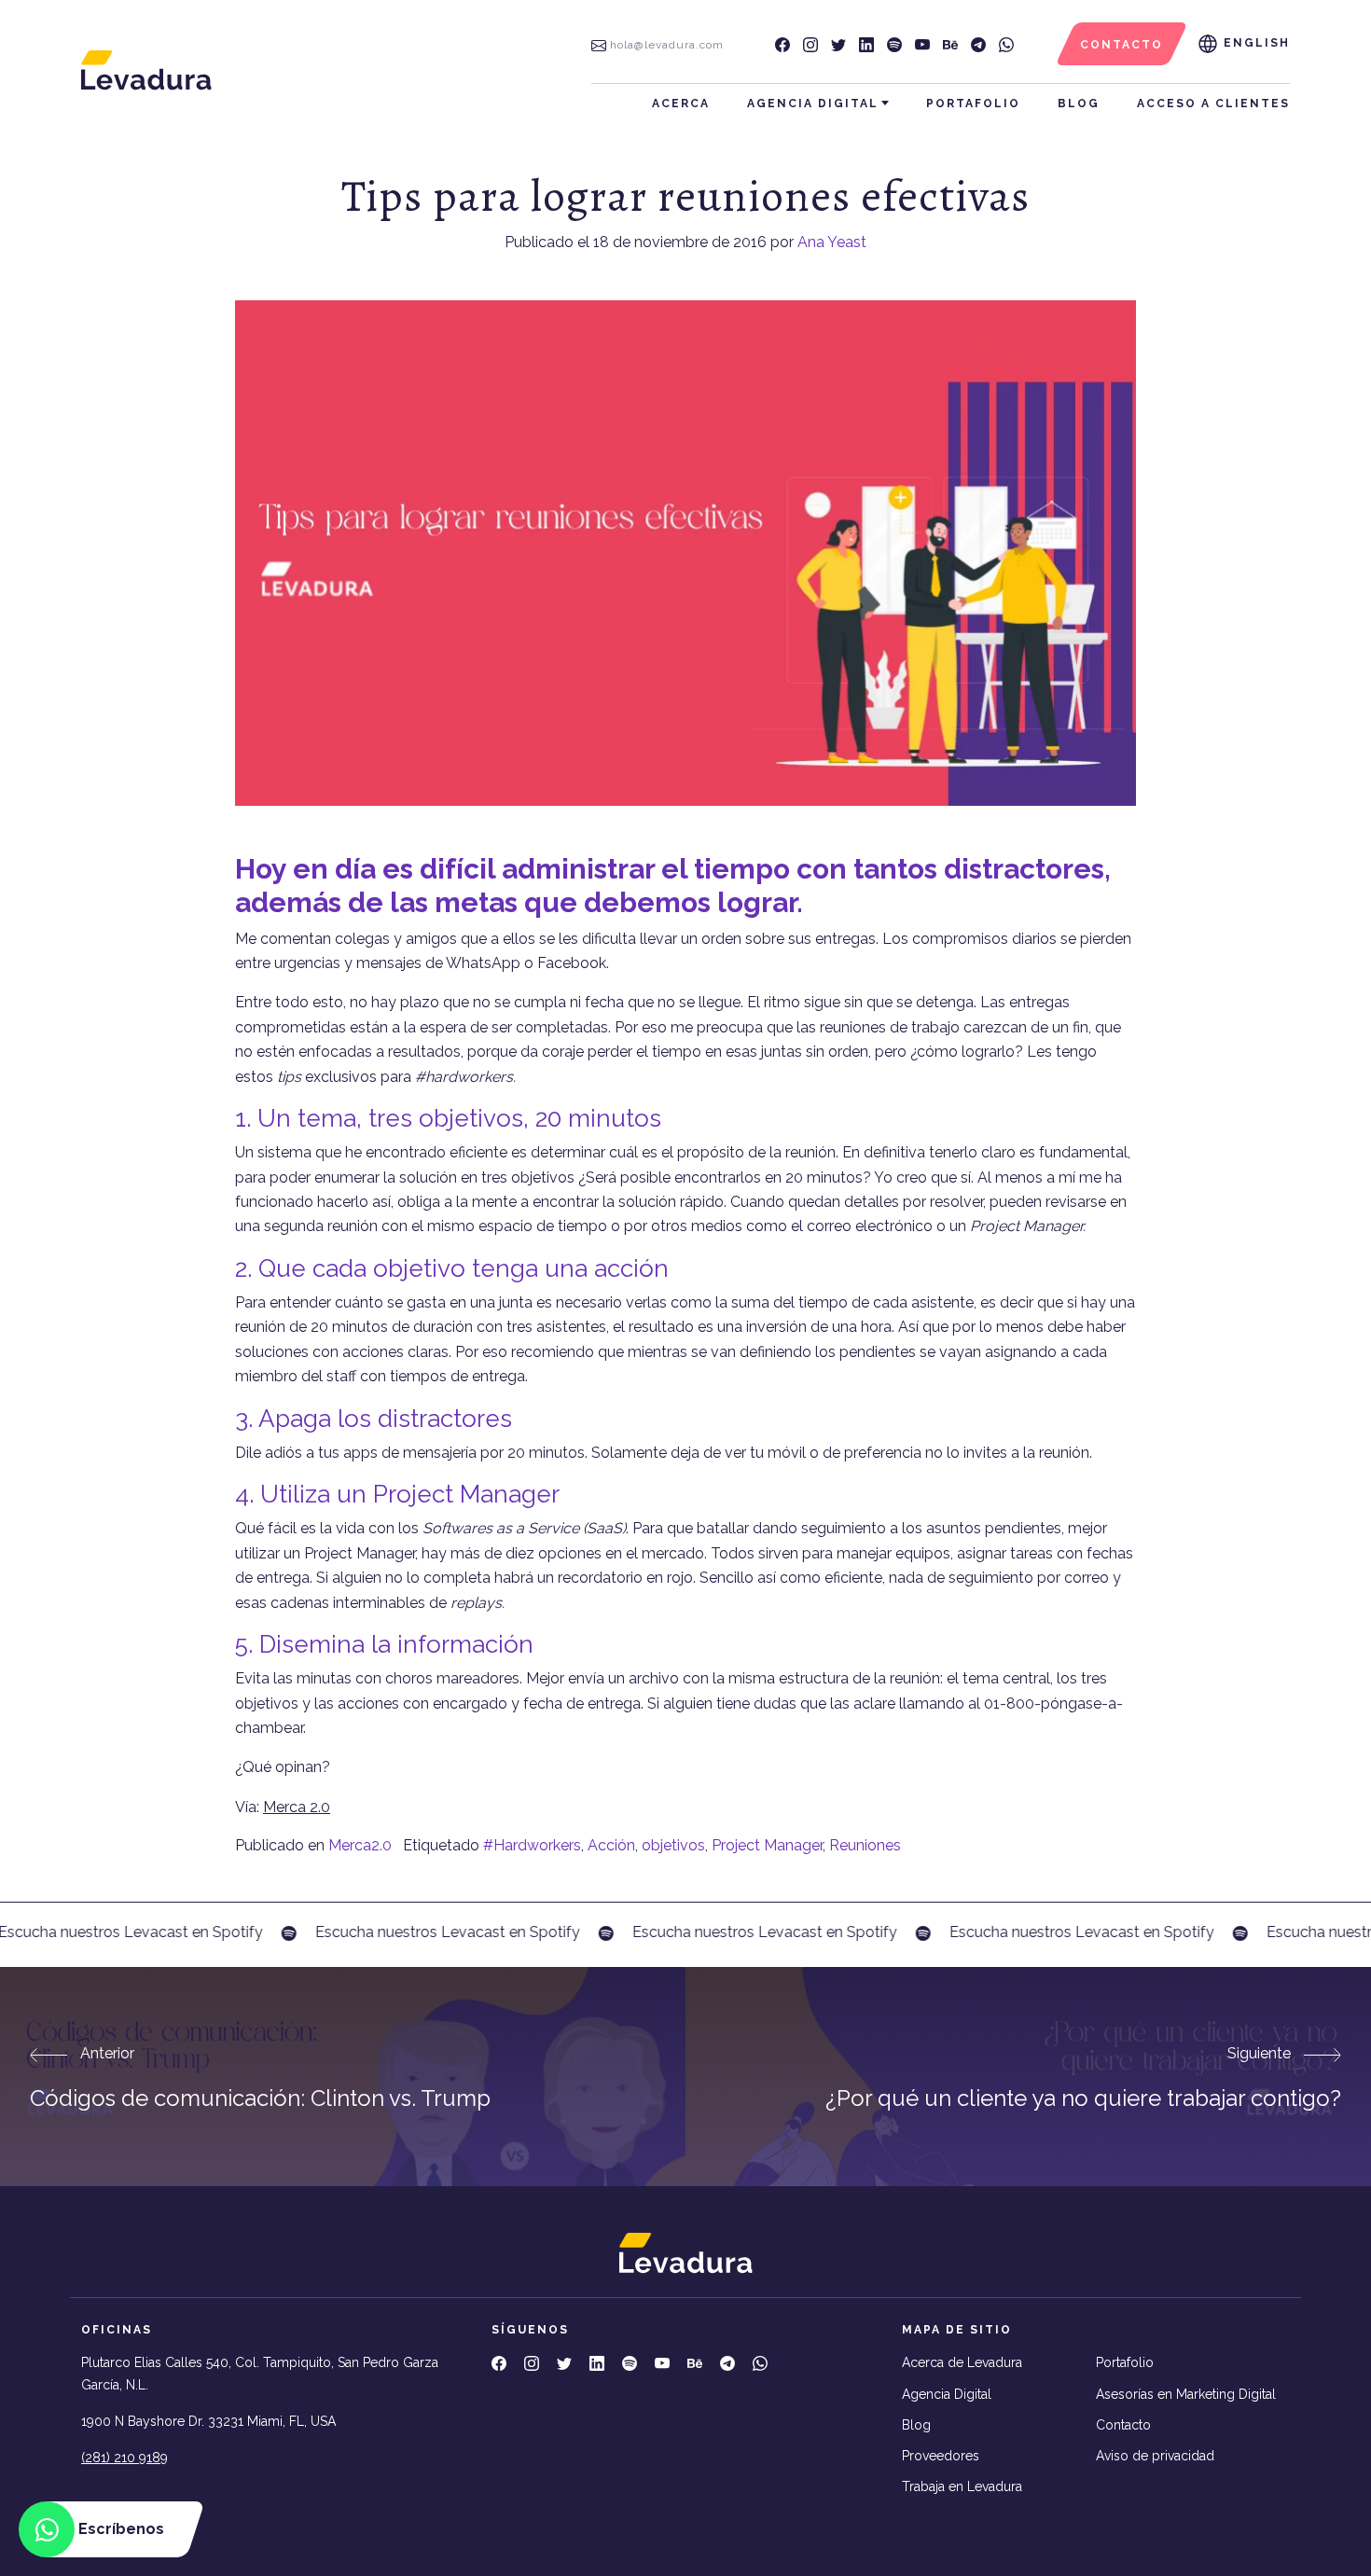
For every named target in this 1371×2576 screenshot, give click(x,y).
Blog (1079, 104)
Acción (611, 1845)
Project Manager (767, 1845)
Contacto (1123, 2425)
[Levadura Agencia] (146, 69)
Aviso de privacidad (1155, 2456)
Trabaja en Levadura (962, 2486)
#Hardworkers (532, 1845)
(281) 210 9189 (125, 2458)
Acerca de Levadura (962, 2362)
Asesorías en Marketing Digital (1186, 2394)
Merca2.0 (360, 1845)
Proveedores (941, 2456)
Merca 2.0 (297, 1807)
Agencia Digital (813, 104)
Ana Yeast (832, 242)
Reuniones (865, 1845)
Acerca (681, 104)
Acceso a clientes (1213, 104)
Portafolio (973, 104)
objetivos (673, 1845)
